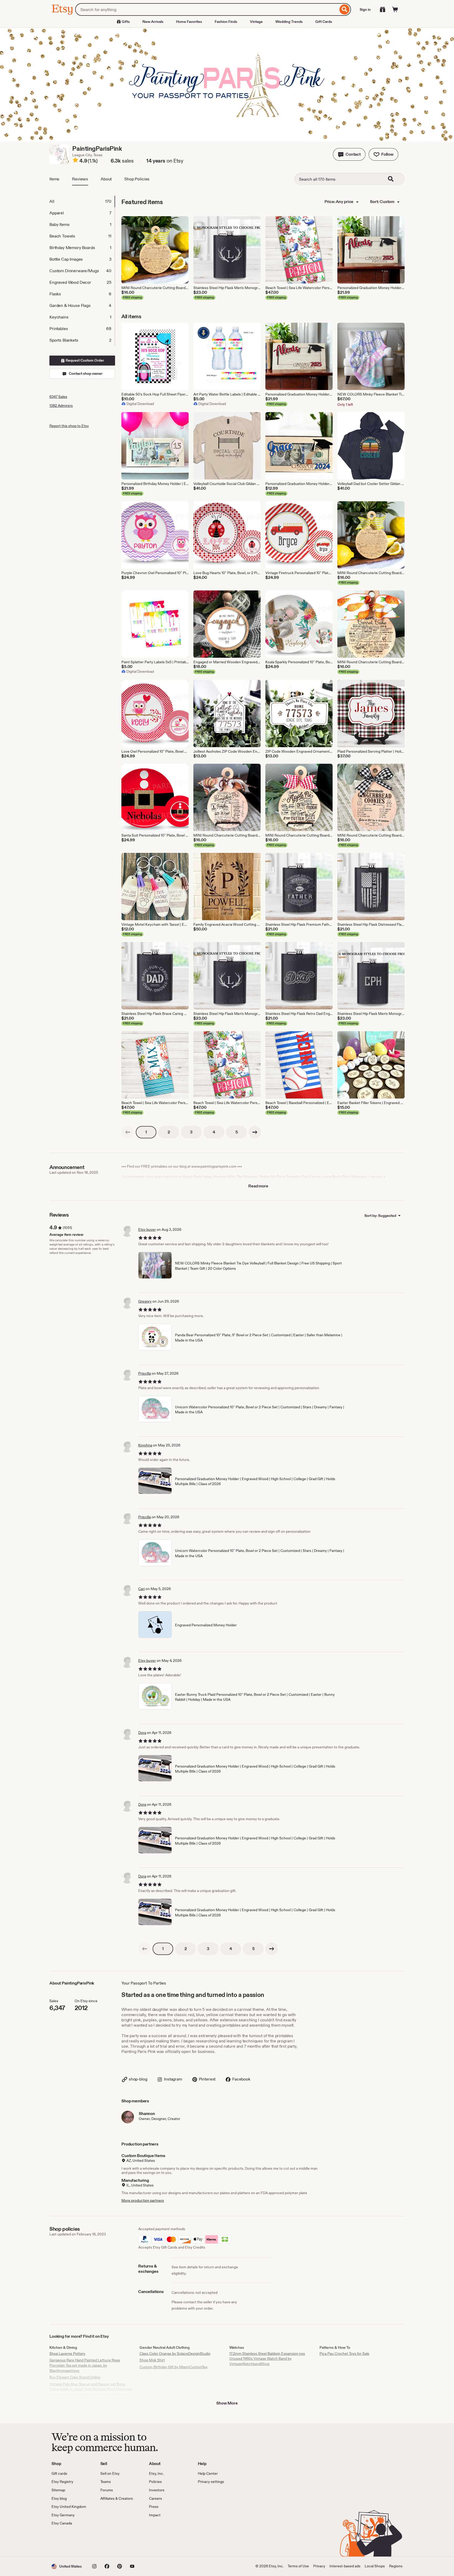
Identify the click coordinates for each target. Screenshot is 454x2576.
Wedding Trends (289, 22)
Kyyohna (145, 1445)
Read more (258, 1186)
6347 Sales (58, 397)
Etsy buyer (147, 1229)
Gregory (145, 1301)
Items (54, 179)
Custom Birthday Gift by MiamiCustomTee (174, 2367)
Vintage (256, 22)
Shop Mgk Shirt (152, 2360)
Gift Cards (324, 22)
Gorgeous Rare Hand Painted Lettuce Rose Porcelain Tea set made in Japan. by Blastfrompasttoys (85, 2365)
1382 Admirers (61, 406)
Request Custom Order (84, 360)
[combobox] (207, 9)
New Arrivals (153, 22)
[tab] (82, 201)
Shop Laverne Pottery (67, 2354)
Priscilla (145, 1373)
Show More (227, 2403)
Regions (396, 2566)
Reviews (80, 179)
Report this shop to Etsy (69, 426)
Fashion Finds (226, 22)
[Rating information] (75, 161)
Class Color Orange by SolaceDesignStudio (175, 2354)
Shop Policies (137, 179)
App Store (69, 2541)
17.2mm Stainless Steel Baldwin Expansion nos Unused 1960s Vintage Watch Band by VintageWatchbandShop (267, 2359)
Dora (142, 1733)
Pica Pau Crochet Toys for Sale (344, 2354)
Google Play (109, 2541)
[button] (349, 154)
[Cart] (395, 9)
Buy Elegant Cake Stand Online (75, 2377)
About (106, 179)
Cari (141, 1589)
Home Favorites (189, 22)
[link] (128, 1132)
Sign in (365, 9)
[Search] (345, 9)
